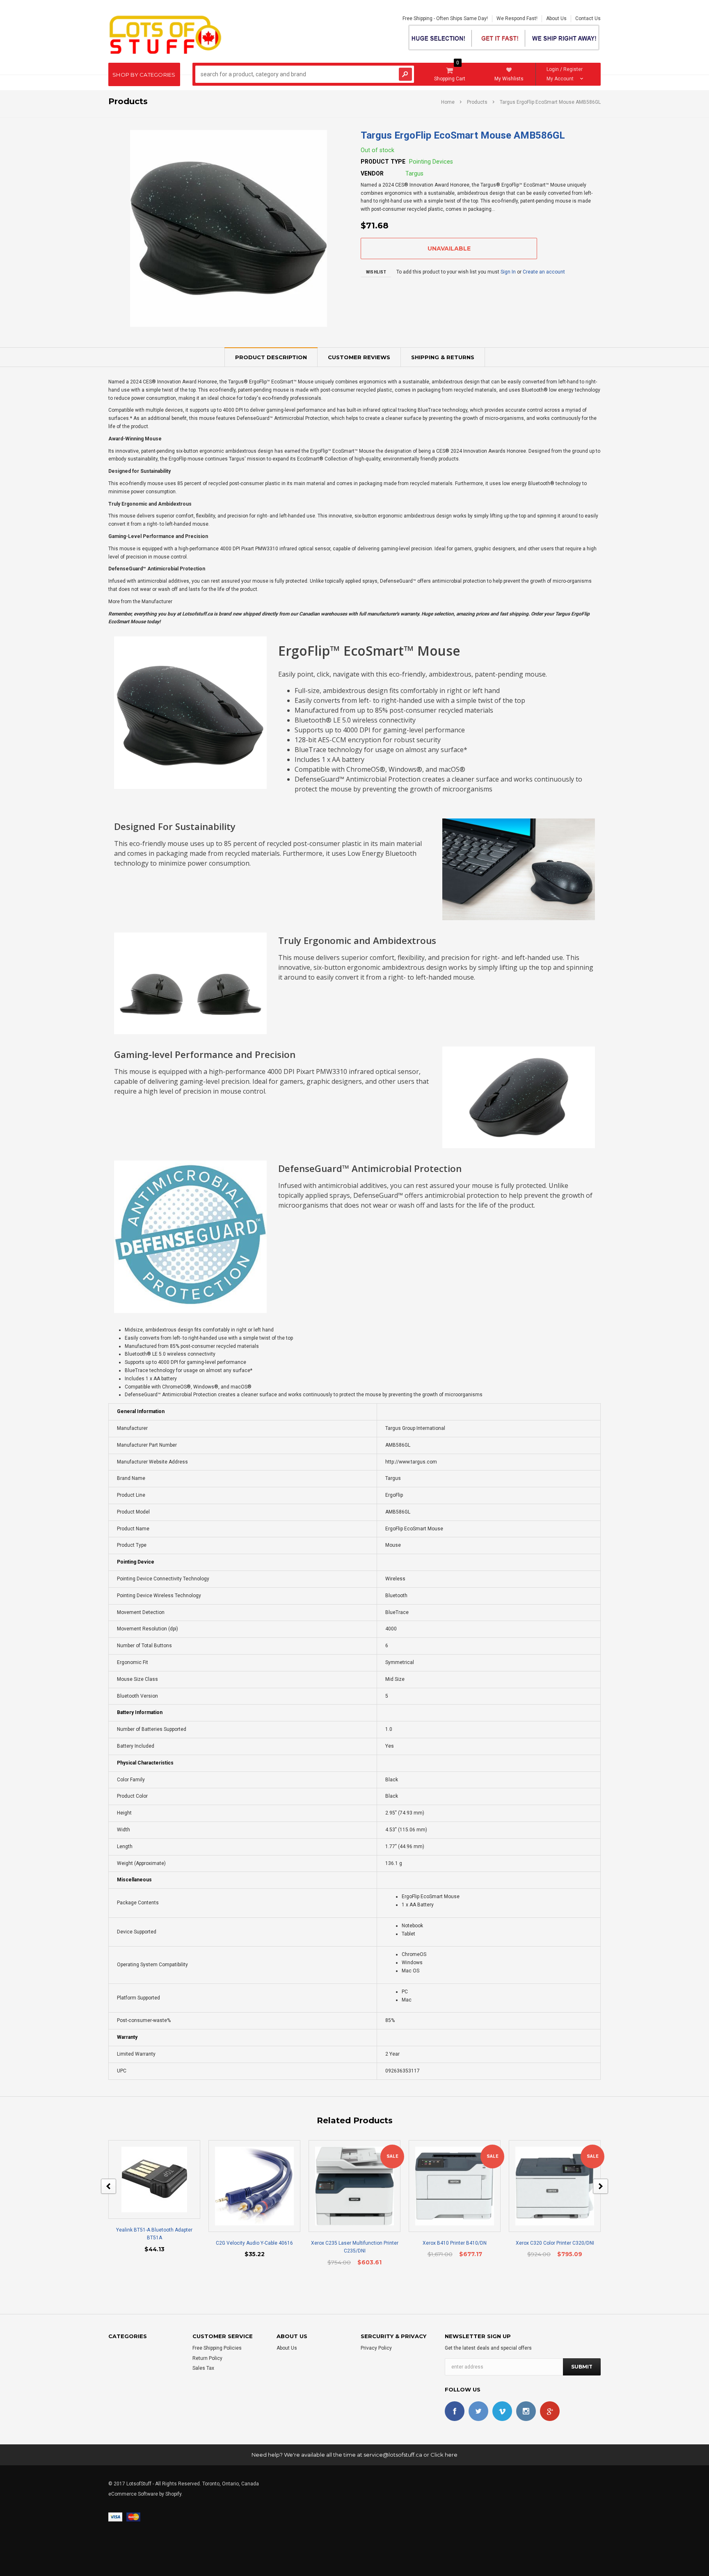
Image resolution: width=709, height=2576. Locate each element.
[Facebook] (455, 2411)
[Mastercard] (133, 2517)
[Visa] (115, 2517)
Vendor (372, 173)
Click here (444, 2455)
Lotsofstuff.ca (197, 614)
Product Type (383, 162)
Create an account (544, 272)
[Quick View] (147, 2179)
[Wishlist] (162, 2179)
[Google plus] (550, 2411)
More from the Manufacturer (140, 602)
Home (448, 102)
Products (477, 102)
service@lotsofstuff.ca (393, 2455)
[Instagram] (526, 2411)
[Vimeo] (502, 2411)
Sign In (508, 272)
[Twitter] (478, 2411)
